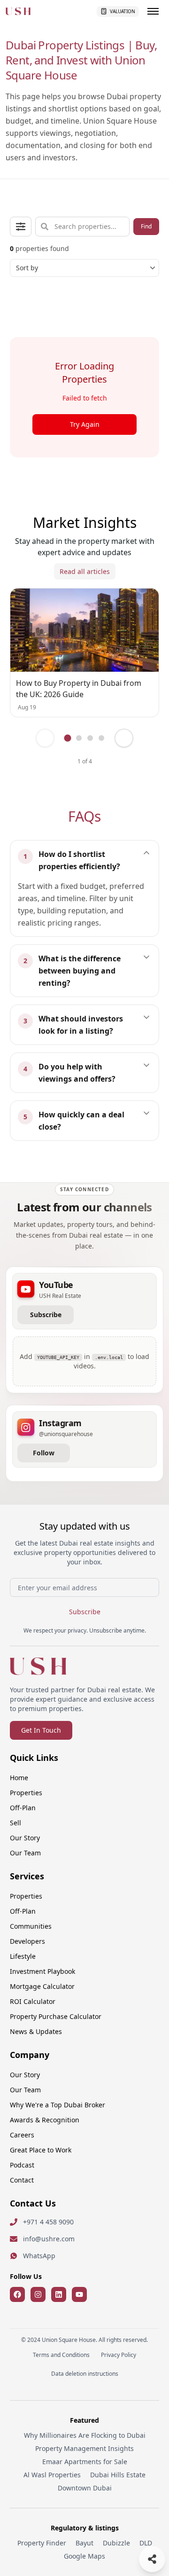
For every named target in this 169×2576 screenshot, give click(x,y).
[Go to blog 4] (101, 738)
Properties (26, 1793)
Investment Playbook (42, 1971)
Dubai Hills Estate (118, 2475)
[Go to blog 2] (79, 738)
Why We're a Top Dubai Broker (58, 2105)
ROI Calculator (33, 2001)
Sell (15, 1823)
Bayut (84, 2543)
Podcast (22, 2165)
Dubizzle (116, 2543)
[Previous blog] (45, 738)
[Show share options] (152, 2559)
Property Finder (42, 2543)
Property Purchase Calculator (56, 2016)
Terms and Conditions (61, 2355)
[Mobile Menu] (153, 11)
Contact (22, 2180)
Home (19, 1778)
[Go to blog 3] (90, 738)
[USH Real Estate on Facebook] (17, 2294)
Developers (27, 1941)
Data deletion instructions (85, 2374)
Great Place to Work (41, 2150)
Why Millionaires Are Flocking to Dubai (85, 2435)
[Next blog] (124, 738)
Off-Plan (23, 1808)
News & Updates (36, 2031)
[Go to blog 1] (68, 738)
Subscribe (46, 1315)
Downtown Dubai (85, 2488)
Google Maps (84, 2556)
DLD (146, 2543)
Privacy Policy (119, 2355)
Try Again (85, 424)
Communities (31, 1926)
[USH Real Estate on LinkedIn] (59, 2294)
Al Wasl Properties (52, 2475)
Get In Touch (41, 1730)
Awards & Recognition (45, 2120)
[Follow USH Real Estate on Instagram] (38, 2294)
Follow (44, 1453)
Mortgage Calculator (42, 1986)
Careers (22, 2135)
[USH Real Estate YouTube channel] (79, 2294)
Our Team (25, 1853)
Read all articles (85, 571)
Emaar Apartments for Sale (85, 2462)
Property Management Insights (84, 2448)
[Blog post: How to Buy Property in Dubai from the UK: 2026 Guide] (84, 630)
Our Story (25, 1838)
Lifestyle (23, 1956)
